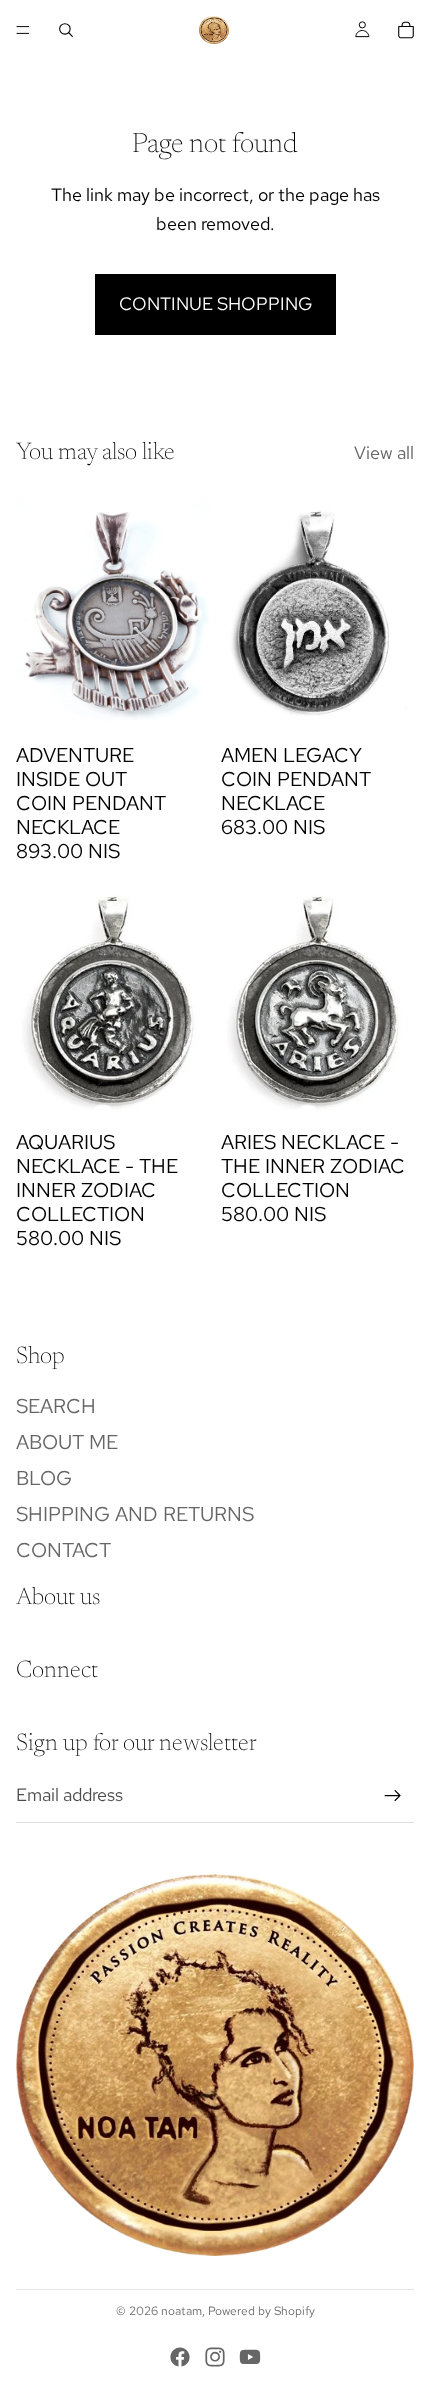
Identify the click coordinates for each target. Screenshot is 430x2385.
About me (67, 1441)
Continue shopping (215, 303)
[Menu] (23, 30)
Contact (63, 1549)
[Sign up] (393, 1796)
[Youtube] (250, 2357)
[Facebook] (180, 2357)
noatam (181, 2311)
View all (384, 452)
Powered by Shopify (261, 2311)
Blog (44, 1477)
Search (56, 1405)
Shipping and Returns (135, 1513)
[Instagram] (215, 2357)
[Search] (66, 30)
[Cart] (406, 30)
